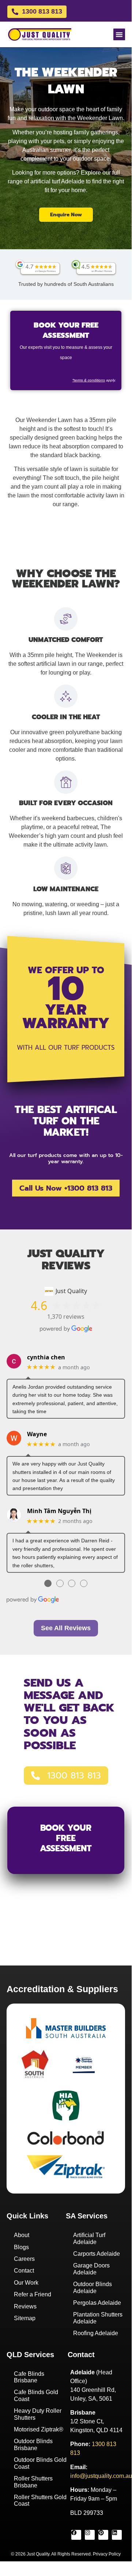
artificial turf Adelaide (57, 181)
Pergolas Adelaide (97, 2303)
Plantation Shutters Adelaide (98, 2318)
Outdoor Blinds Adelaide (93, 2287)
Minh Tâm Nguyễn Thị (59, 1511)
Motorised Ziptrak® (39, 2429)
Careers (24, 2259)
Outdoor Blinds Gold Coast (40, 2463)
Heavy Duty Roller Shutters (38, 2414)
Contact (24, 2271)
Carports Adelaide (97, 2254)
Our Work (26, 2283)
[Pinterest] (103, 2535)
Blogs (21, 2247)
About (22, 2235)
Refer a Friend (33, 2294)
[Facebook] (76, 2535)
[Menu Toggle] (119, 34)
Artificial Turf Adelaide (89, 2238)
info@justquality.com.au (101, 2476)
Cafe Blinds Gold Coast (36, 2395)
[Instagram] (90, 2535)
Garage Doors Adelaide (91, 2269)
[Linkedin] (117, 2535)
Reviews (25, 2306)
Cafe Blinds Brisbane (29, 2377)
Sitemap (25, 2318)
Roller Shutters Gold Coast (40, 2500)
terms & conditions (89, 380)
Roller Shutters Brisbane (33, 2482)
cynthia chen (46, 1357)
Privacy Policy (107, 2554)
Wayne (37, 1434)
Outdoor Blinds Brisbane (33, 2444)
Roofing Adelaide (96, 2333)
